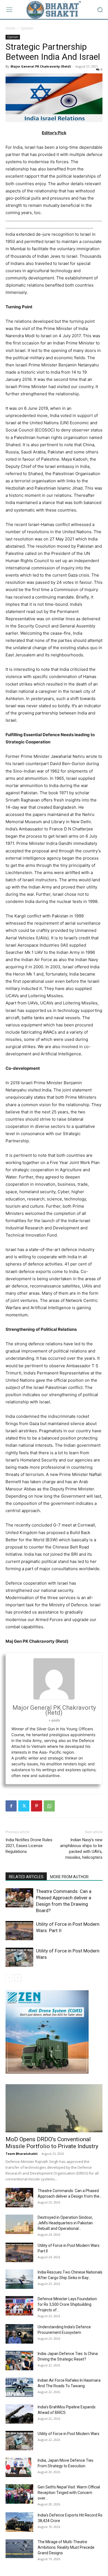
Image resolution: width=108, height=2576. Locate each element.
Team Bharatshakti (22, 2154)
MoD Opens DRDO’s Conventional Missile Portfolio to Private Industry (52, 2143)
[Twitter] (24, 1806)
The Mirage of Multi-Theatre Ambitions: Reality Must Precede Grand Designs (66, 2547)
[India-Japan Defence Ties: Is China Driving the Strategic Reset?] (19, 2361)
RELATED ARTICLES (26, 1877)
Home (10, 28)
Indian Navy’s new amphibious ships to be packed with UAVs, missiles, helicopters (81, 1849)
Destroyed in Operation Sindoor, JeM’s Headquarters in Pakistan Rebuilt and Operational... (65, 2223)
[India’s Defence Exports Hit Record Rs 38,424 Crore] (19, 2522)
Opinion (27, 28)
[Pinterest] (37, 1806)
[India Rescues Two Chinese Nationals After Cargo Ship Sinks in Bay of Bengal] (19, 2279)
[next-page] (18, 1978)
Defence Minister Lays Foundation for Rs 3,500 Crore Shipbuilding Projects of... (67, 2304)
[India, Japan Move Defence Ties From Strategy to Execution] (18, 2467)
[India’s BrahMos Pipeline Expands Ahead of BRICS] (19, 2414)
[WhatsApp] (49, 1806)
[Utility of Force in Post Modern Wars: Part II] (19, 1931)
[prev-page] (9, 1978)
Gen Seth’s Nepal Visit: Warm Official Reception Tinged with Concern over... (69, 2493)
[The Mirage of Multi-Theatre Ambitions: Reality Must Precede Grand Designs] (19, 2549)
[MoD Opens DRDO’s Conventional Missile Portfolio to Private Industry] (54, 2108)
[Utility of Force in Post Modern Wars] (19, 1957)
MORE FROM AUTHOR (69, 1877)
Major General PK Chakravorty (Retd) (41, 66)
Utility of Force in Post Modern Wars (69, 2434)
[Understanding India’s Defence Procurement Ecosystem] (19, 2334)
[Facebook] (11, 1806)
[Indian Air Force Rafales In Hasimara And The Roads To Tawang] (19, 2387)
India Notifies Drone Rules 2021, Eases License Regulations (29, 1846)
